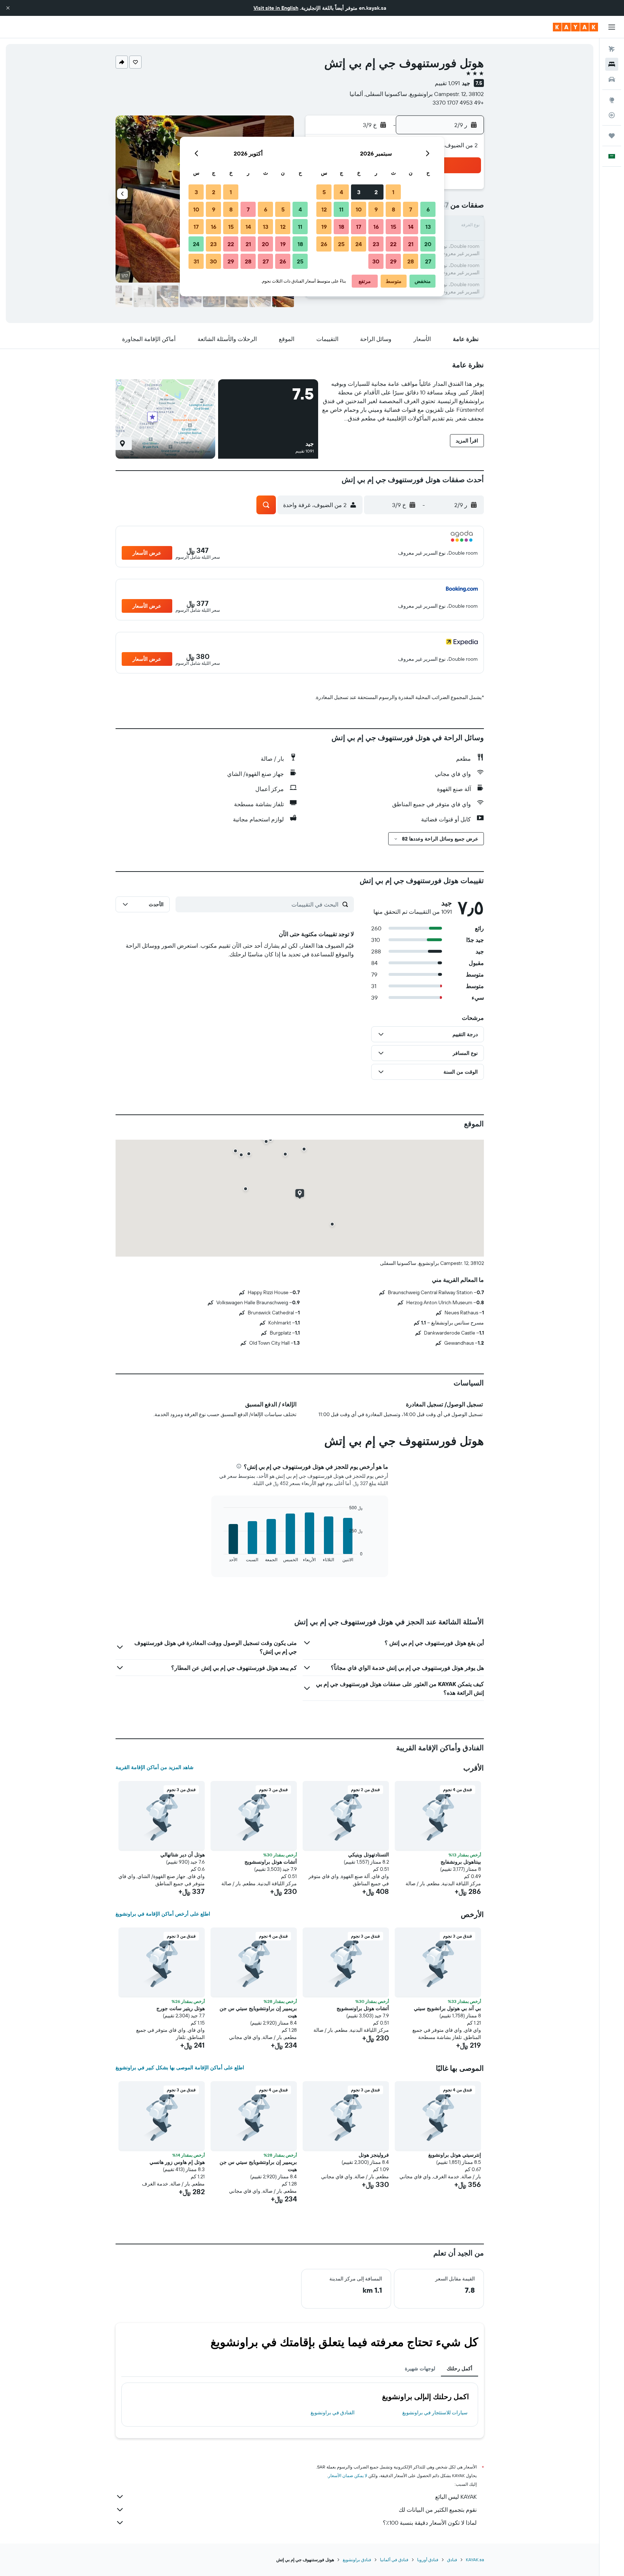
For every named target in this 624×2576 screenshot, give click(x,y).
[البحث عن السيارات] (612, 79)
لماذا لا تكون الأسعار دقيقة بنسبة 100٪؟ (430, 2523)
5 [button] (324, 192)
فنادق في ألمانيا (394, 2560)
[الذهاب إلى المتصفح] (612, 100)
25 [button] (341, 244)
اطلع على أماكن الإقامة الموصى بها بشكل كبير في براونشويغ (180, 2068)
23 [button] (376, 244)
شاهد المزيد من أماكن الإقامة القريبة (155, 1767)
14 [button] (411, 227)
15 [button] (393, 227)
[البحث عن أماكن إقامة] (612, 64)
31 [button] (196, 261)
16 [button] (376, 227)
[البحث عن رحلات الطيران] (612, 49)
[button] (8, 8)
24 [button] (359, 244)
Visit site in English (276, 8)
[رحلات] (612, 136)
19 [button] (324, 227)
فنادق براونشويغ (357, 2560)
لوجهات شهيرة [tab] (420, 2368)
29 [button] (393, 261)
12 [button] (324, 209)
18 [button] (341, 227)
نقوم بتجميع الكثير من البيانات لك (438, 2510)
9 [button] (376, 209)
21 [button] (411, 244)
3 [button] (359, 192)
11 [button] (341, 209)
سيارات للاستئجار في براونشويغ (435, 2413)
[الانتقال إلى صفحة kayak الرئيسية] (575, 27)
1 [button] (393, 192)
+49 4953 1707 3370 (458, 102)
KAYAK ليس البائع (456, 2497)
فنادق (452, 2560)
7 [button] (411, 209)
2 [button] (376, 192)
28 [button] (411, 261)
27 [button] (428, 261)
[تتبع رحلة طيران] (612, 115)
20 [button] (428, 244)
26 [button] (324, 244)
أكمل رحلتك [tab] (460, 2368)
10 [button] (359, 209)
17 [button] (359, 227)
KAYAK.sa (475, 2560)
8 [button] (393, 209)
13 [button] (428, 227)
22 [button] (393, 244)
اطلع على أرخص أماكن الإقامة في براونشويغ (163, 1914)
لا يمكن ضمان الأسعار (348, 2475)
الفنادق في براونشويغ (333, 2413)
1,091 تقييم (447, 83)
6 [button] (428, 209)
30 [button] (376, 261)
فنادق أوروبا (428, 2560)
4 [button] (341, 192)
